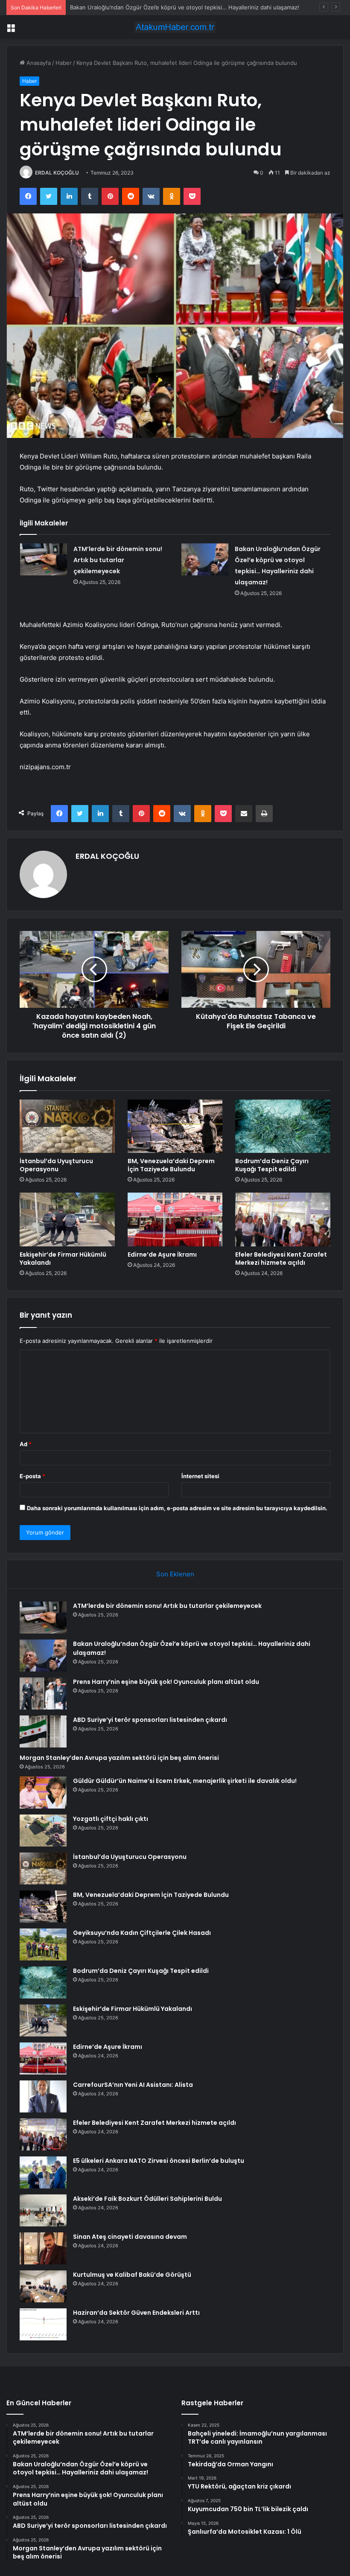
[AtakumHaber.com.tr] (175, 27)
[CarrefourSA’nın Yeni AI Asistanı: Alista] (43, 2096)
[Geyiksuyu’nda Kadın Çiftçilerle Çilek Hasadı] (43, 1944)
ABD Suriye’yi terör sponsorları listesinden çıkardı (150, 1720)
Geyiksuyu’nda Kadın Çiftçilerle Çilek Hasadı (142, 1933)
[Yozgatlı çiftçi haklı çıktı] (43, 1831)
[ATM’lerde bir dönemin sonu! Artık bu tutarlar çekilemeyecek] (44, 559)
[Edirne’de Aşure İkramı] (175, 1219)
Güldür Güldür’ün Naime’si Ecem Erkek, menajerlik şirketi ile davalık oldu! (185, 1781)
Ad (26, 1444)
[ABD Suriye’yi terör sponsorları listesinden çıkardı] (43, 1731)
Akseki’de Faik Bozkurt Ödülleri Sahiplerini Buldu (147, 2199)
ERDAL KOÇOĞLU (57, 173)
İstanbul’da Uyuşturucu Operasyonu (56, 1165)
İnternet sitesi (200, 1476)
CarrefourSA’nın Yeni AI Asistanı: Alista (133, 2085)
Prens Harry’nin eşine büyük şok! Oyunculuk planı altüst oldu (166, 1682)
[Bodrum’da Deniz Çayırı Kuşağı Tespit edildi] (283, 1126)
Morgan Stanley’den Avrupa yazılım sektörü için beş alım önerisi (119, 1758)
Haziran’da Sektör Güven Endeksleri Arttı (136, 2313)
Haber (64, 63)
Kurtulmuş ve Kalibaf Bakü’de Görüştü (132, 2275)
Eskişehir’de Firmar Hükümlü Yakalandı (63, 1259)
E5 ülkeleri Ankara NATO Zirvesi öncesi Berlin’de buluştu (159, 2161)
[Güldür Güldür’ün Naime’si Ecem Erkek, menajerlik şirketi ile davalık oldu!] (43, 1793)
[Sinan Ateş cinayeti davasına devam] (43, 2248)
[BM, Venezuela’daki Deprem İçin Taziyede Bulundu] (175, 1126)
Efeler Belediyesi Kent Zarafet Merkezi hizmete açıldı (281, 1259)
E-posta (32, 1476)
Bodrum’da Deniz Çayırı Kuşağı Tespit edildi (272, 1165)
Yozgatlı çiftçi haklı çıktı (111, 1819)
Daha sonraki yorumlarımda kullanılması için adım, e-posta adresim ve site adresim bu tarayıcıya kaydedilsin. (177, 1508)
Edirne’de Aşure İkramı (162, 1254)
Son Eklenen (175, 1574)
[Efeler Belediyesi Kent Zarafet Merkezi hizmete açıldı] (283, 1219)
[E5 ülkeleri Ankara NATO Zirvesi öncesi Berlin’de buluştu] (43, 2172)
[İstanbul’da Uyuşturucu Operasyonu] (67, 1126)
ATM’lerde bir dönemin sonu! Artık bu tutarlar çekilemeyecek (118, 560)
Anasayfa (38, 63)
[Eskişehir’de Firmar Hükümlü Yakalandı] (67, 1219)
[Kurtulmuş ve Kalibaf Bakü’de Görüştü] (43, 2286)
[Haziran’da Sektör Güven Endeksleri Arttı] (43, 2324)
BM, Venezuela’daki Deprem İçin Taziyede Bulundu (171, 1165)
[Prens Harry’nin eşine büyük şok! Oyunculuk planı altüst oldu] (43, 1694)
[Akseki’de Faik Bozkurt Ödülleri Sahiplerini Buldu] (43, 2210)
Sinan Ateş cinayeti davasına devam (130, 2237)
